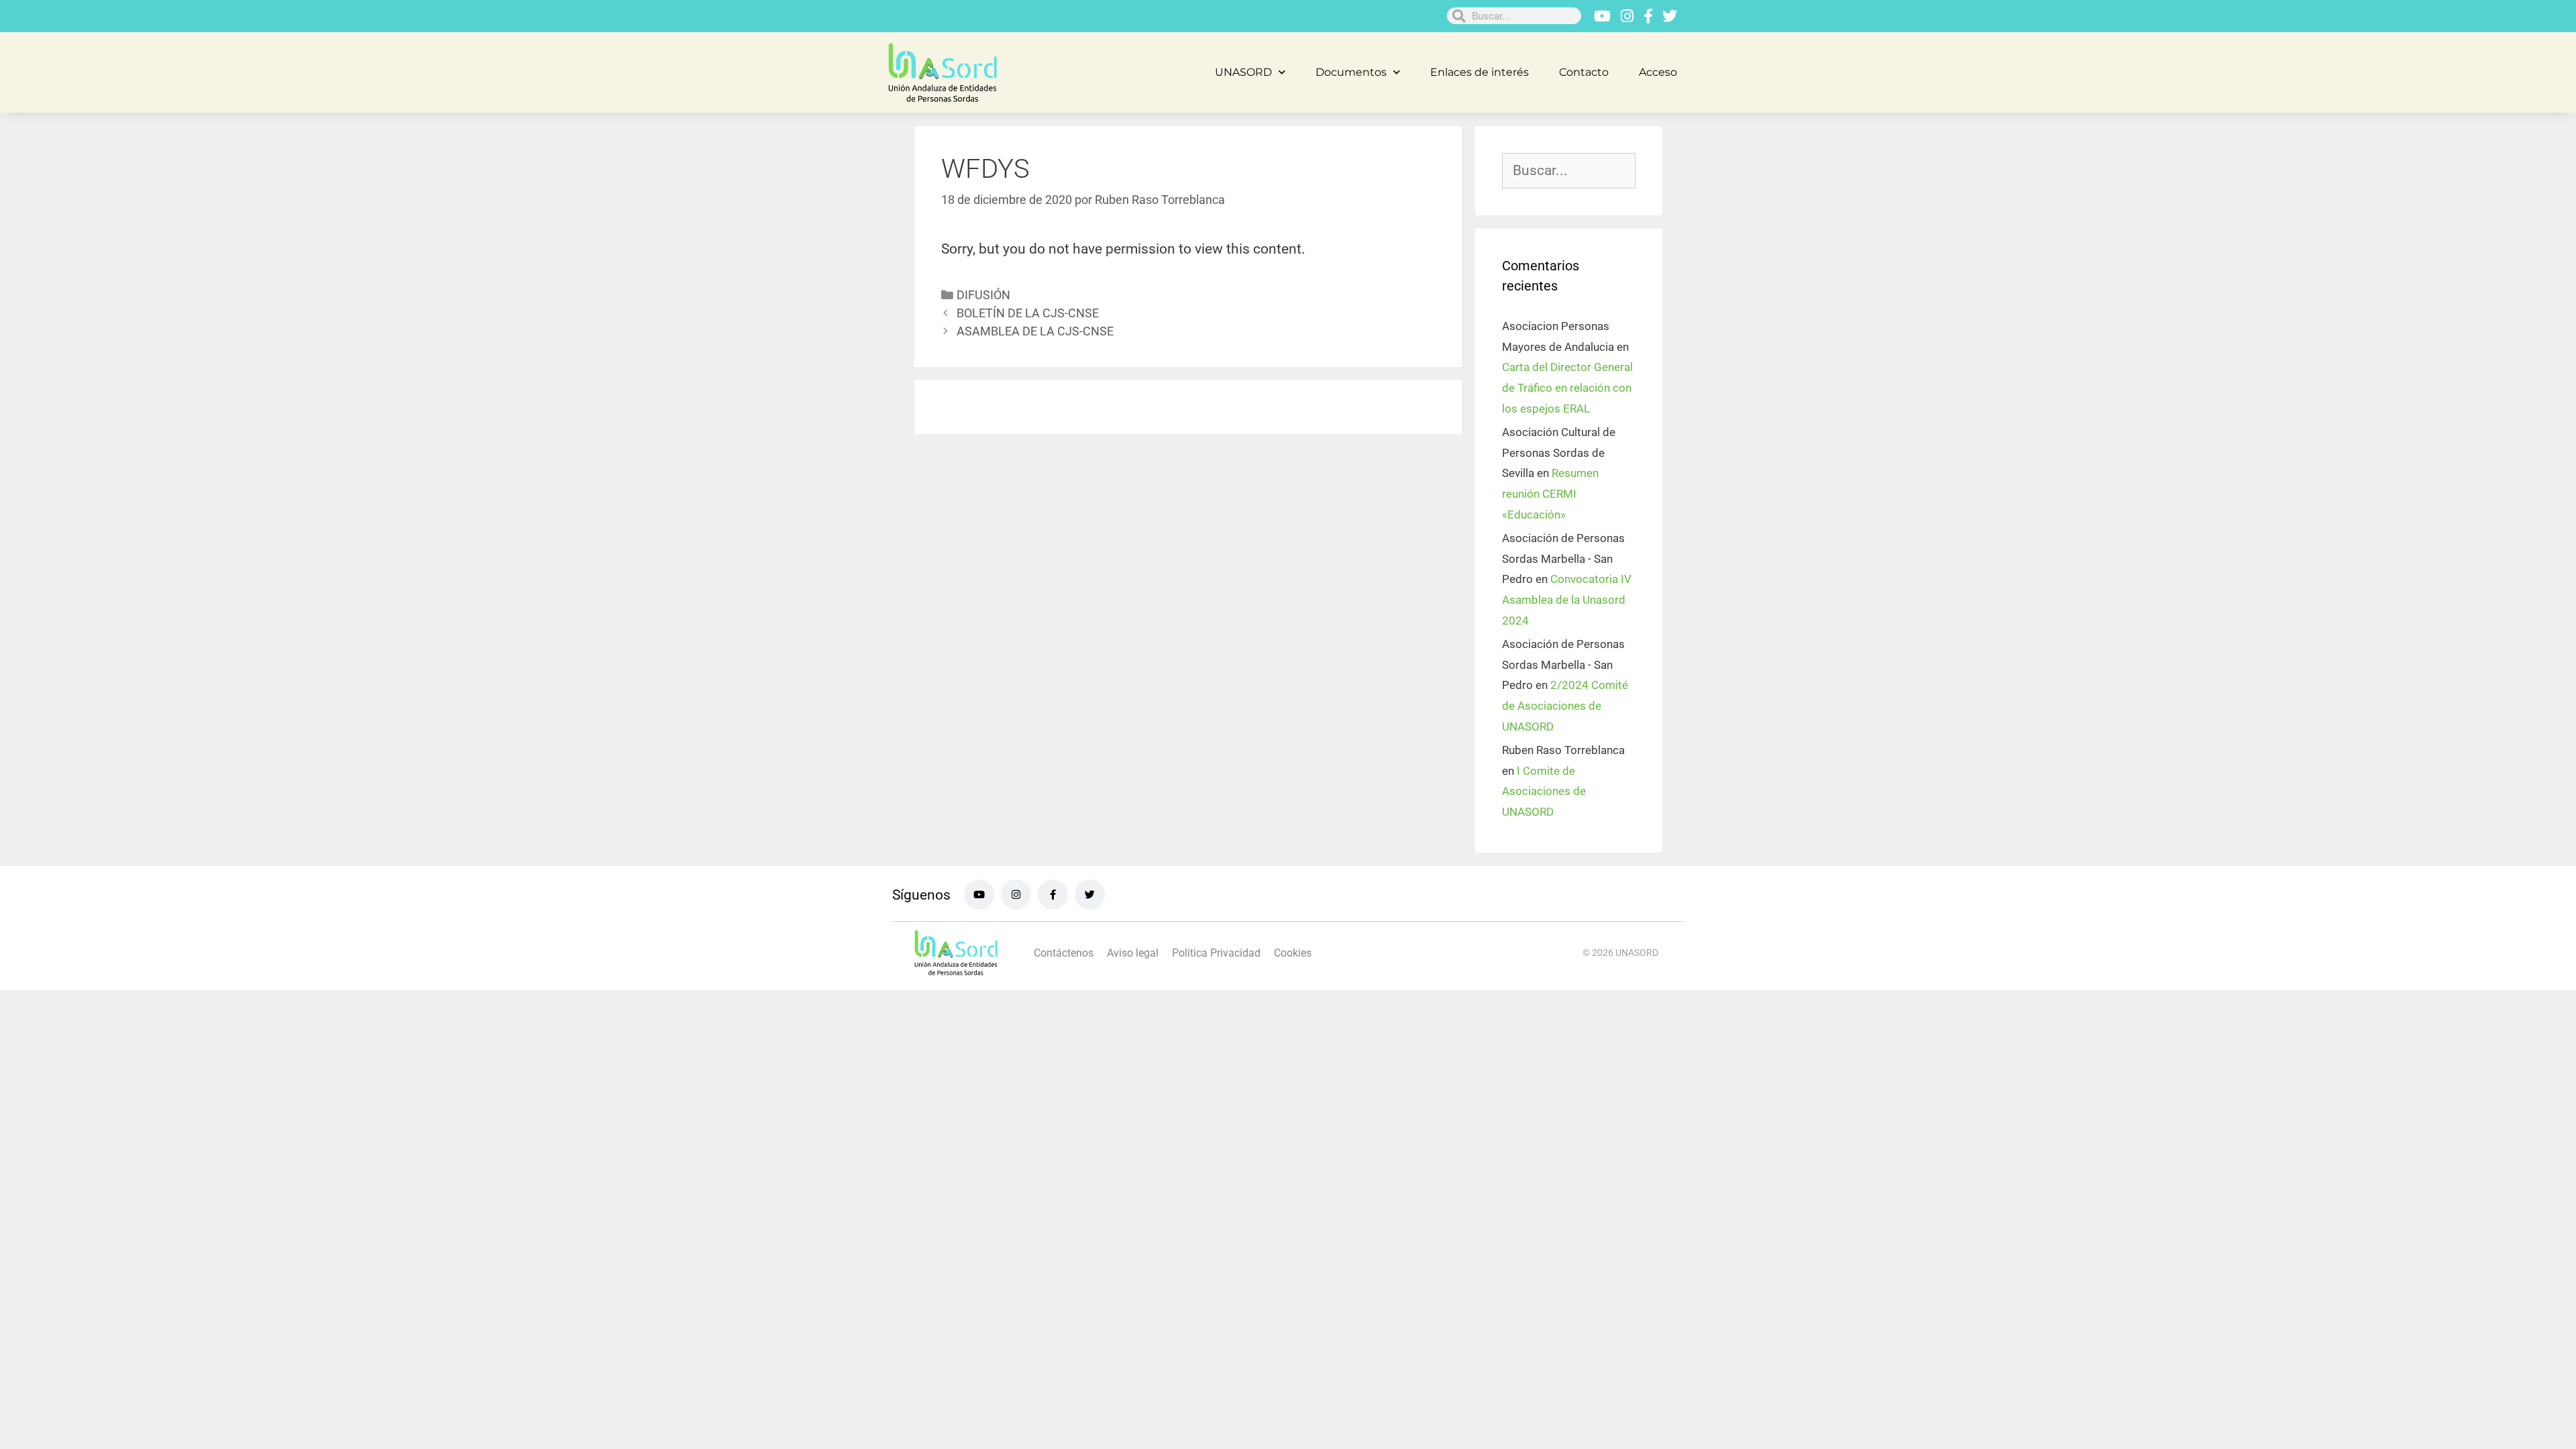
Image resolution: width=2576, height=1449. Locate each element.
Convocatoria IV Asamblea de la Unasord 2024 (1567, 599)
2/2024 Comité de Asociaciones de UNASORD (1565, 705)
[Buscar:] (1569, 171)
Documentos (1351, 72)
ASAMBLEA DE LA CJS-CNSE (1035, 331)
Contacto (1584, 72)
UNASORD (1243, 72)
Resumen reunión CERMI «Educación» (1550, 493)
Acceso (1658, 72)
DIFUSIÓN (983, 295)
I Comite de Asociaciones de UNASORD (1544, 791)
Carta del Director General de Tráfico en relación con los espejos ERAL (1567, 387)
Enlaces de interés (1480, 72)
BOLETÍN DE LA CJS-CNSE (1028, 313)
